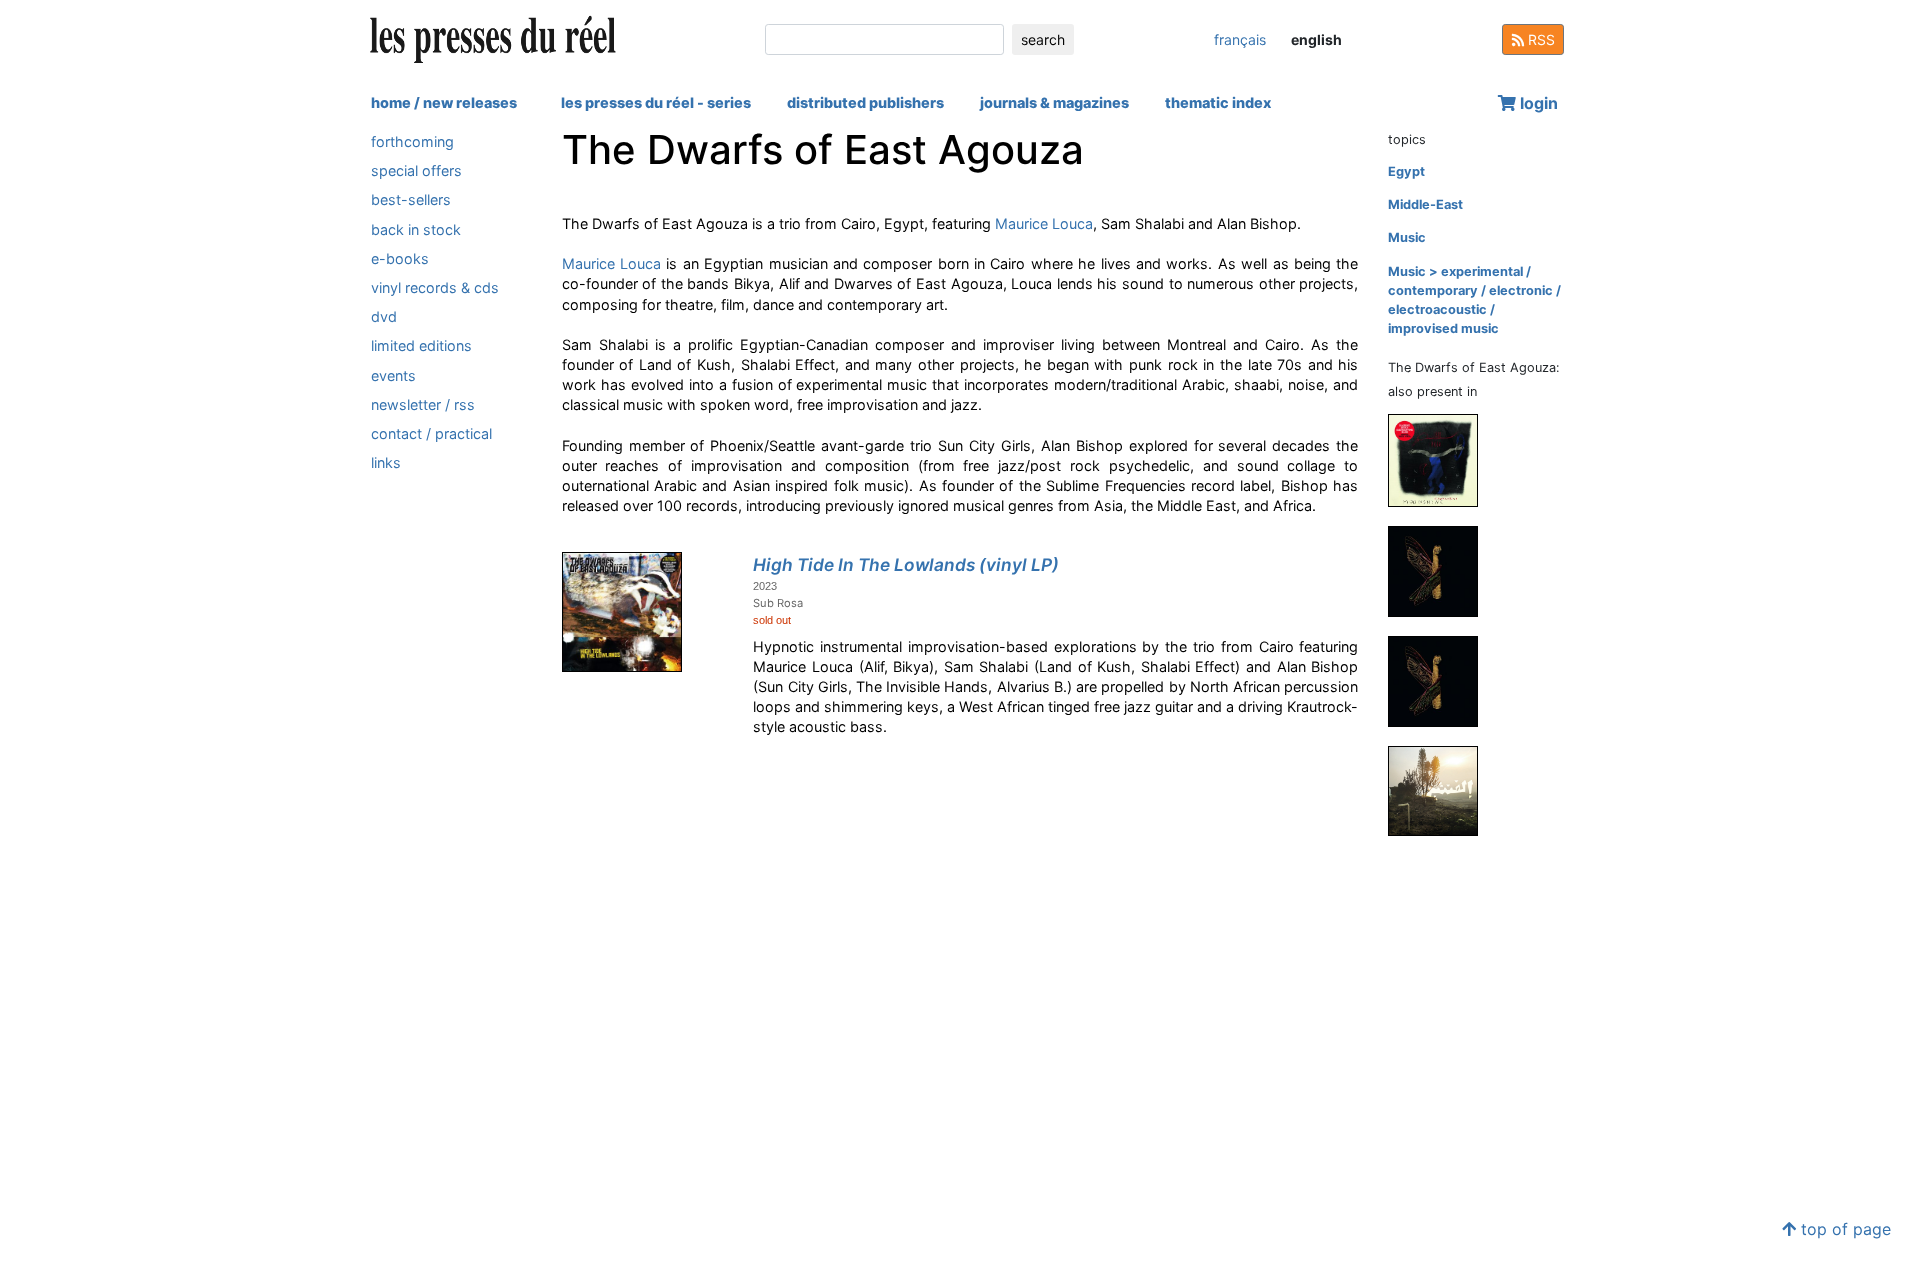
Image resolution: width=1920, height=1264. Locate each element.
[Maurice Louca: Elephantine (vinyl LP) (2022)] (1441, 680)
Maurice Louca (1044, 223)
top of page (1843, 1229)
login (1537, 103)
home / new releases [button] (444, 102)
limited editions (421, 345)
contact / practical (431, 433)
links (386, 462)
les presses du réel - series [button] (656, 102)
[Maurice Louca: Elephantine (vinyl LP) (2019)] (1441, 790)
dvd (384, 316)
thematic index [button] (1218, 102)
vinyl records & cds (435, 287)
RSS (1539, 39)
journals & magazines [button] (1054, 102)
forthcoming (412, 141)
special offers (416, 170)
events (393, 375)
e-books (400, 258)
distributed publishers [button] (865, 102)
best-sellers (411, 199)
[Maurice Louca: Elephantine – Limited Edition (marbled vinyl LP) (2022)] (1441, 570)
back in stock (416, 229)
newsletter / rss (423, 404)
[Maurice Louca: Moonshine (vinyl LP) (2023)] (1441, 459)
